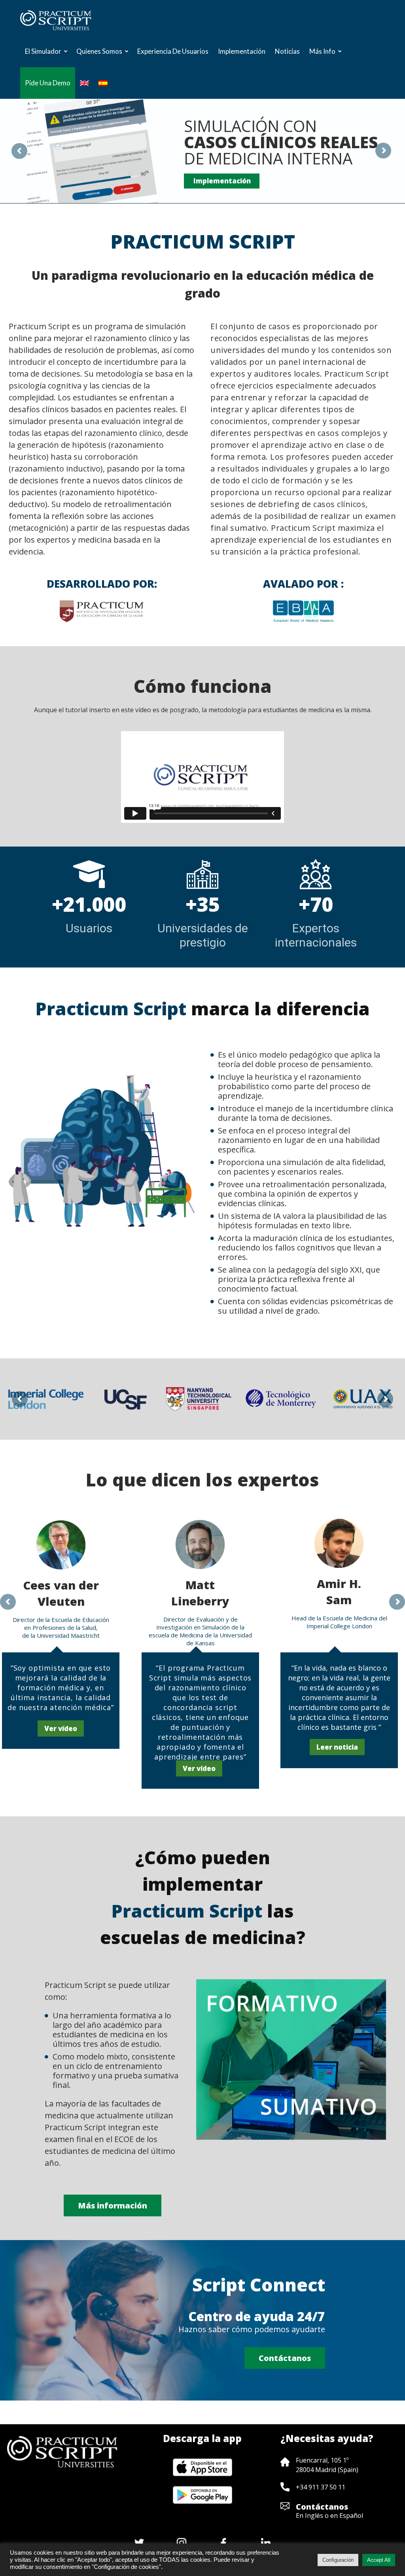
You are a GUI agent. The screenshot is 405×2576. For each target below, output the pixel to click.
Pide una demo (48, 83)
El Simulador (43, 51)
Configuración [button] (338, 2560)
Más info (322, 51)
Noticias (287, 51)
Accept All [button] (379, 2560)
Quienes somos (99, 51)
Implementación (242, 51)
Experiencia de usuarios (173, 51)
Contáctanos (322, 2507)
